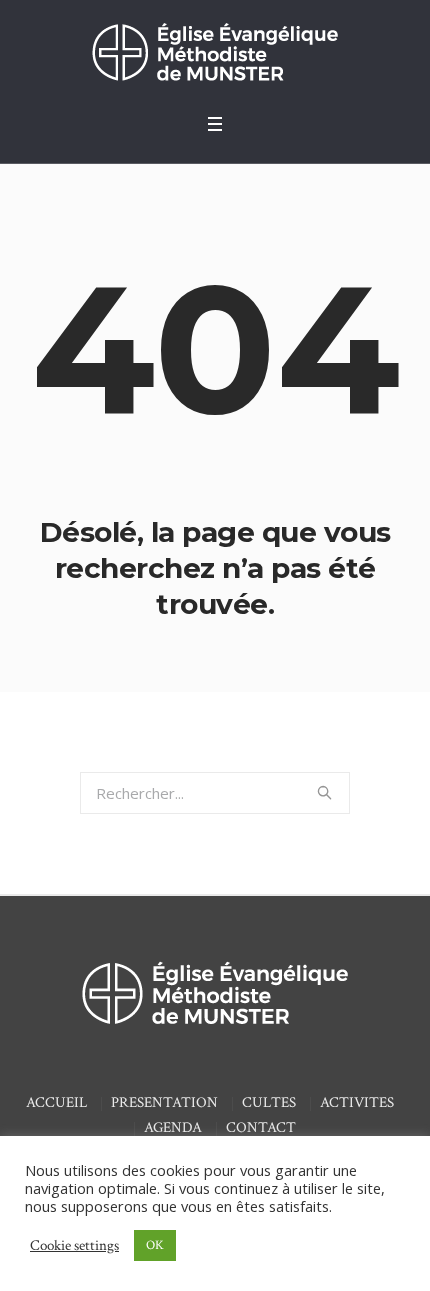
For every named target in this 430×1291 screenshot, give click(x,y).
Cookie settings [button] (74, 1245)
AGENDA (173, 1127)
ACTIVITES (357, 1102)
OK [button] (155, 1245)
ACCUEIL (56, 1102)
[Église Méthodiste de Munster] (215, 51)
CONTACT (261, 1127)
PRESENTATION (164, 1102)
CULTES (269, 1102)
